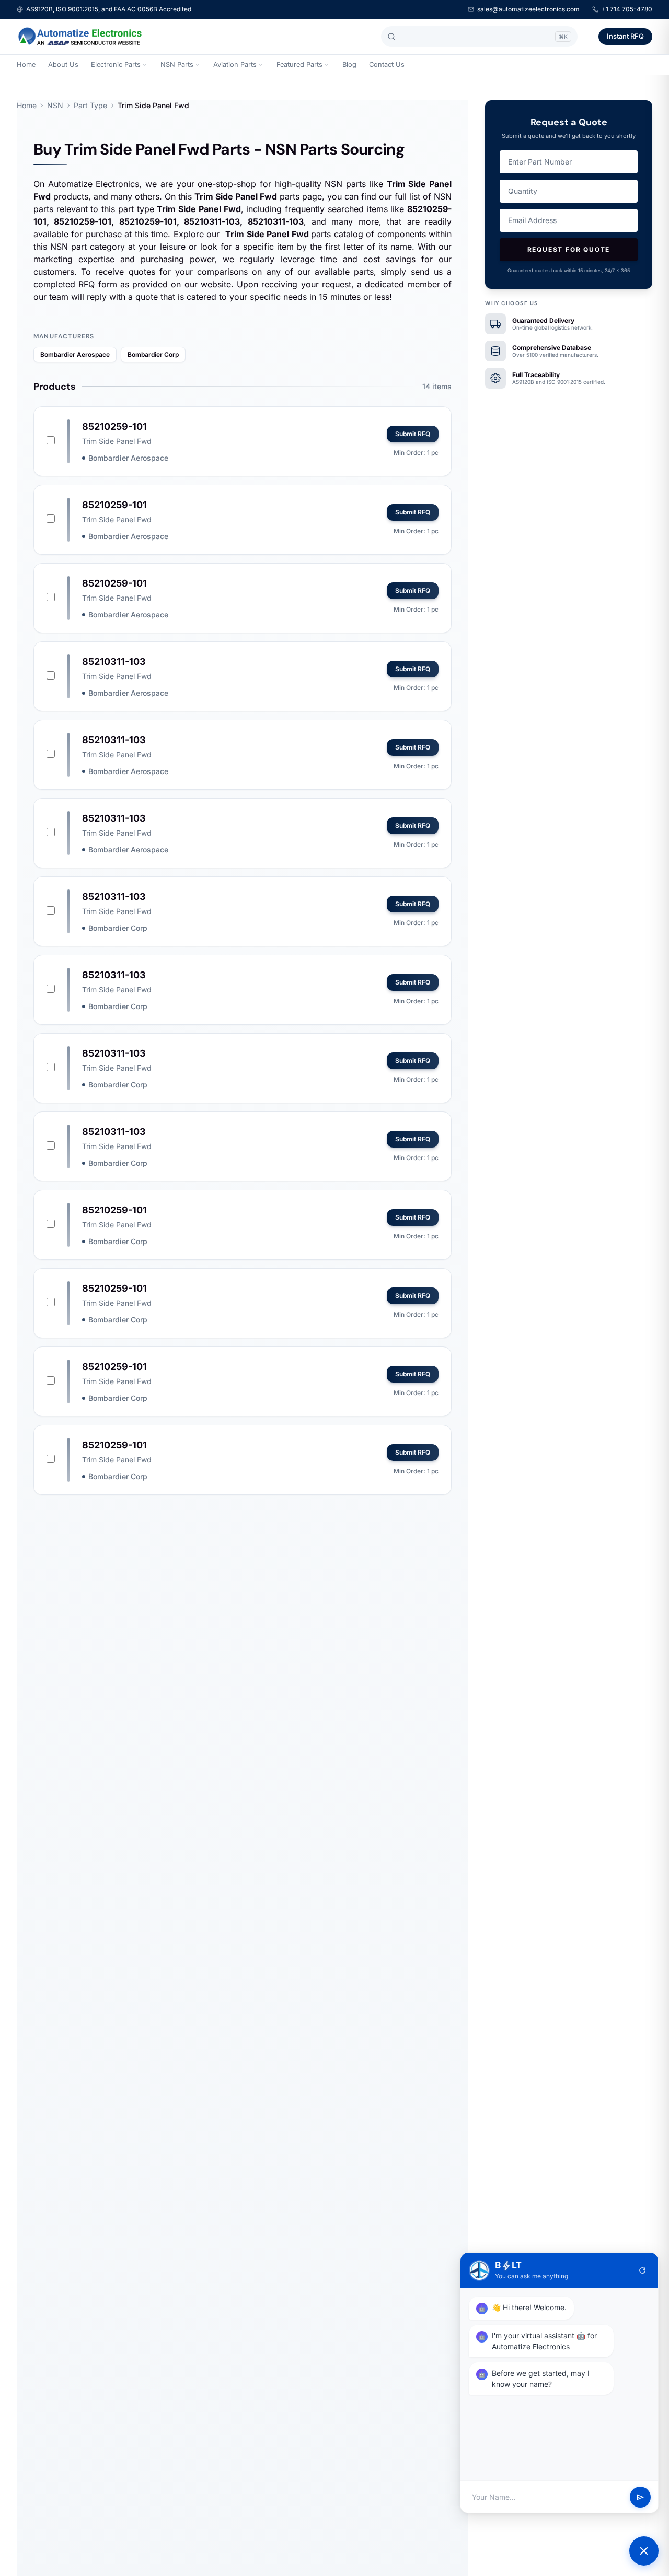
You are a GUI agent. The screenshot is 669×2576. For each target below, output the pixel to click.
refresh (642, 2270)
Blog (349, 65)
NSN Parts (177, 65)
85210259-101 (114, 426)
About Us (63, 65)
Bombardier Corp (153, 354)
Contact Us (387, 65)
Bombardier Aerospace (75, 354)
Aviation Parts (235, 65)
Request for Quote (569, 249)
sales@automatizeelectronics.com (528, 9)
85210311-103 (114, 661)
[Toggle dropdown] (145, 65)
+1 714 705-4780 (627, 9)
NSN (55, 105)
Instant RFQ (625, 36)
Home (26, 65)
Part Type (90, 105)
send (640, 2497)
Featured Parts (299, 65)
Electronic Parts (116, 65)
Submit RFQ (413, 434)
